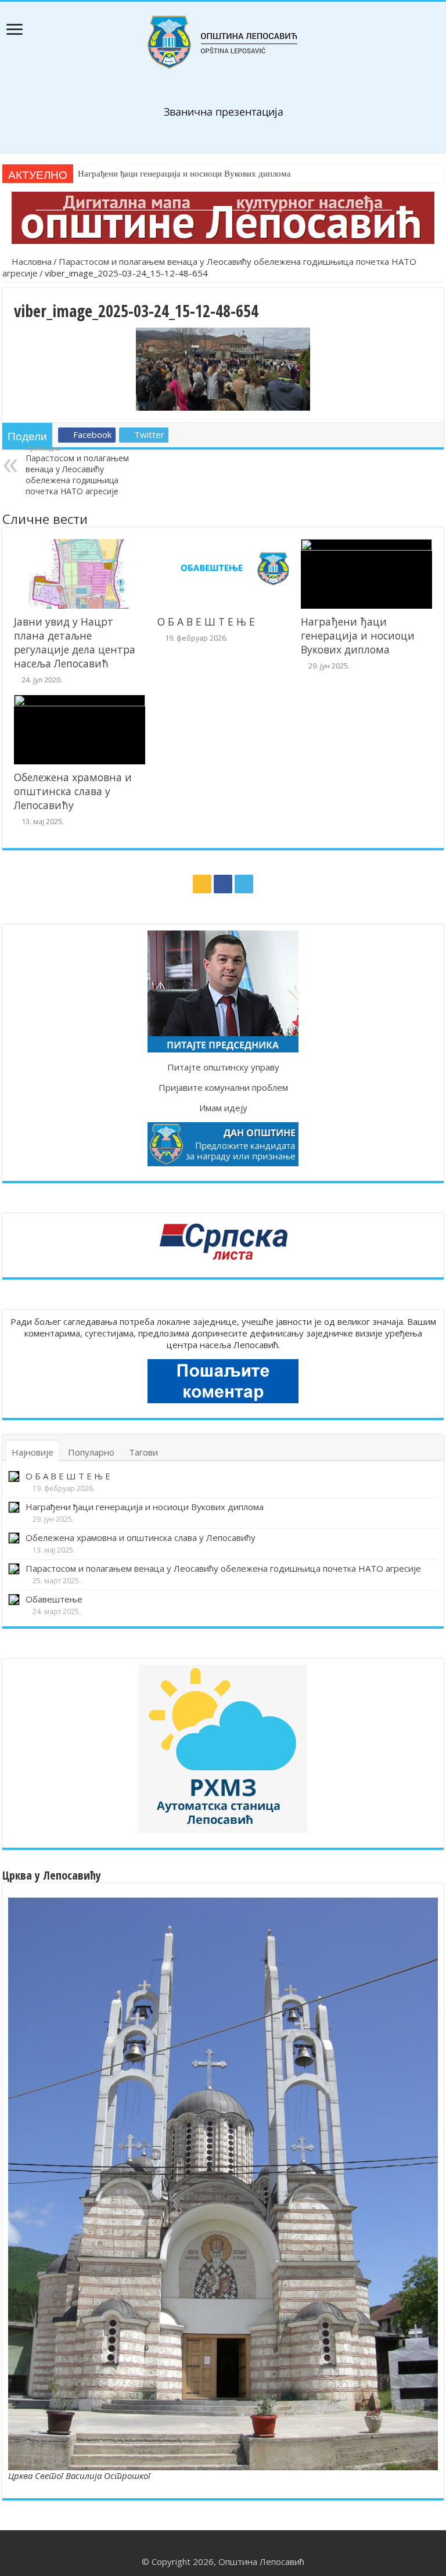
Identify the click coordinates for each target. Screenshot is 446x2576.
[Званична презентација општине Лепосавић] (223, 42)
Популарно (91, 1452)
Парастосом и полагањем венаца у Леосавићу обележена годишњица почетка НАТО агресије (77, 470)
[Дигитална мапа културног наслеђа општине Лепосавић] (223, 218)
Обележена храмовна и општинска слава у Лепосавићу (73, 791)
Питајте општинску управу (223, 1067)
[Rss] (202, 884)
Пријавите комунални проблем (223, 1087)
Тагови (143, 1452)
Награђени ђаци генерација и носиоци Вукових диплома (184, 174)
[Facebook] (223, 884)
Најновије (33, 1452)
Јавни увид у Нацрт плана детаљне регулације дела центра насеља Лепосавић (75, 642)
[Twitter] (244, 884)
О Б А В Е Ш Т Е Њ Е (206, 621)
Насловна (30, 261)
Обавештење (54, 1599)
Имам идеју (223, 1108)
